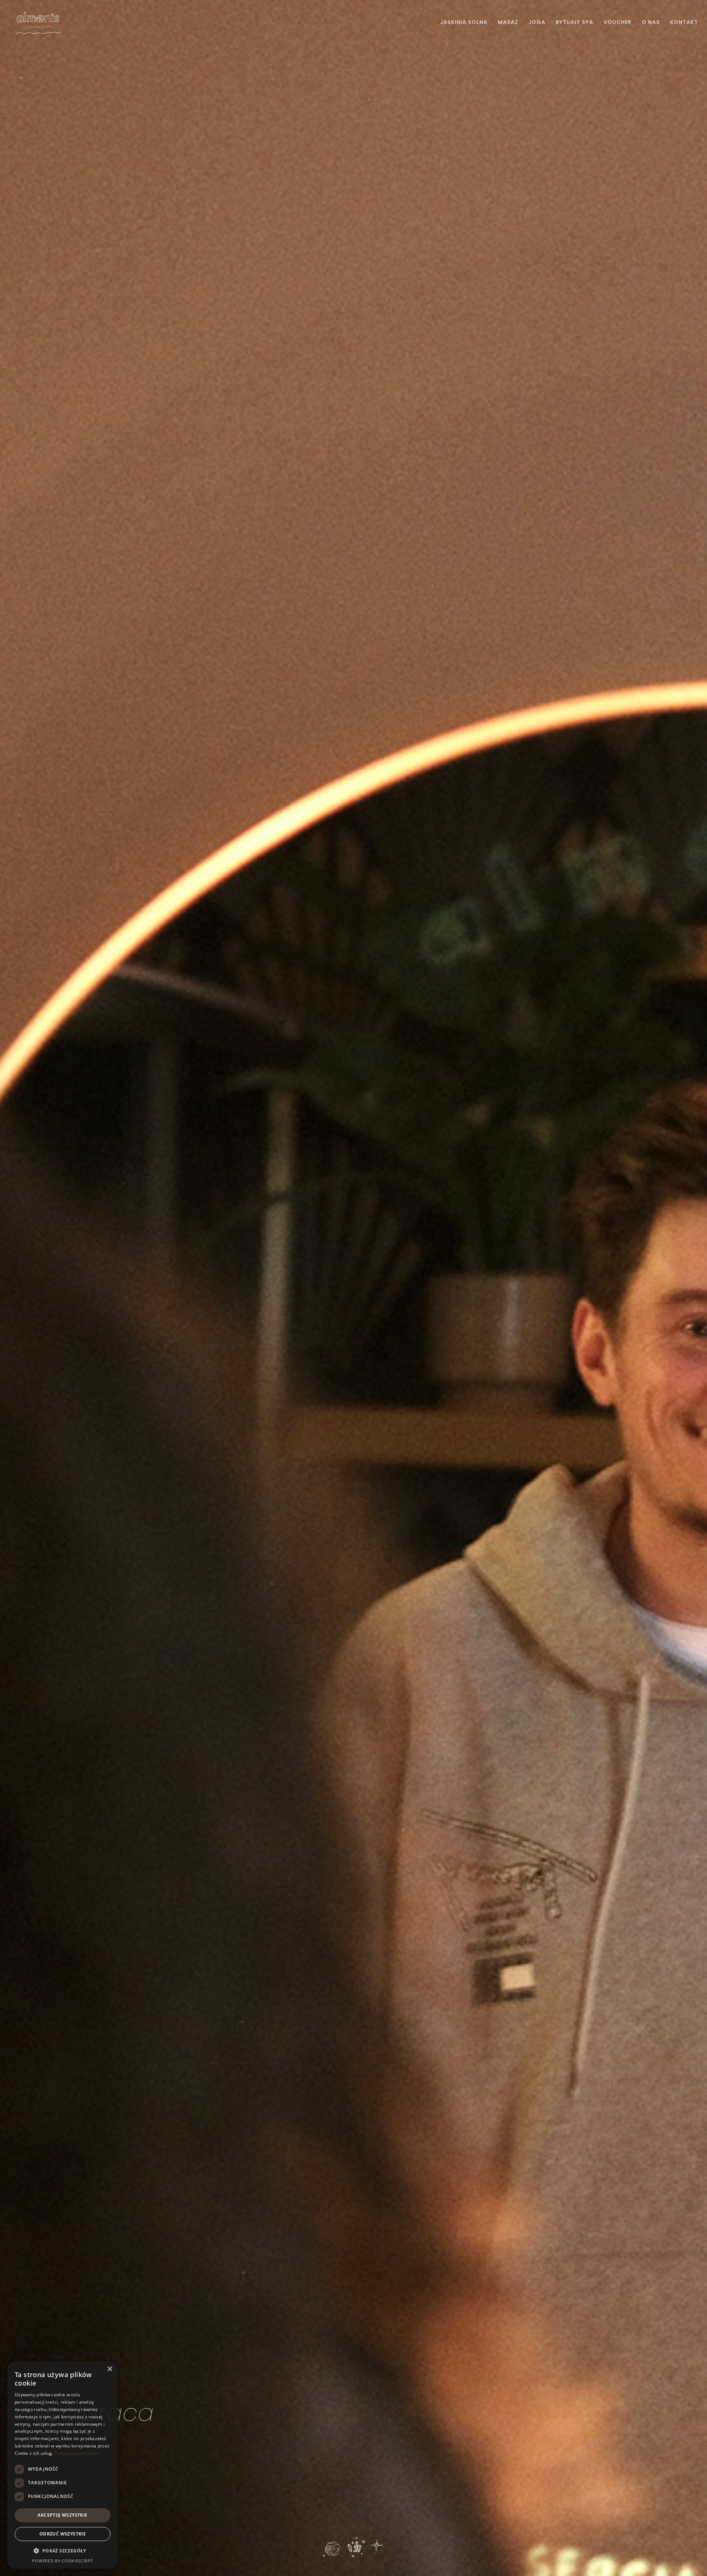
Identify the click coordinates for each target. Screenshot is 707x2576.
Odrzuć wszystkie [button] (63, 2534)
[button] (63, 2551)
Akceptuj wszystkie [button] (62, 2515)
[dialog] (63, 2465)
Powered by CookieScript (62, 2561)
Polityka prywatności (76, 2453)
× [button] (110, 2369)
